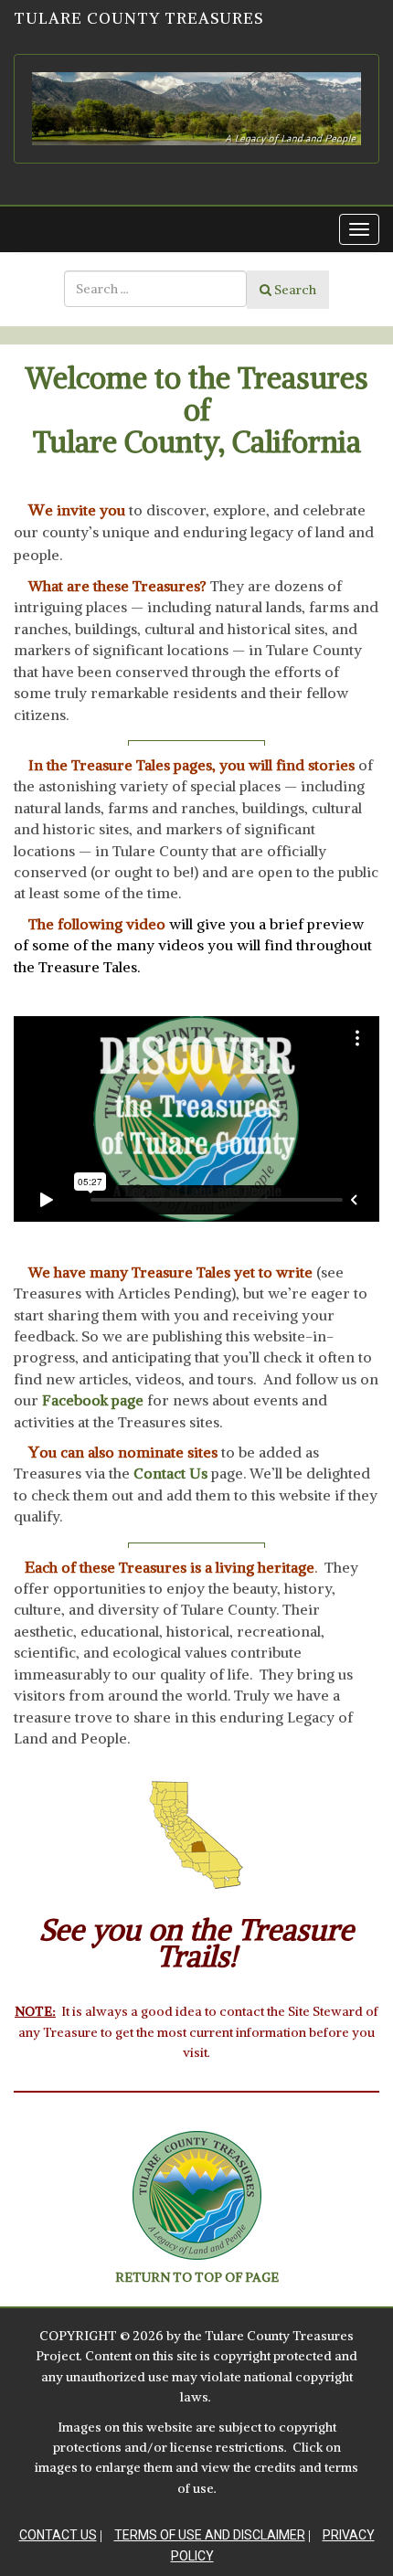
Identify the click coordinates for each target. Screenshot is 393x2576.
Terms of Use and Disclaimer (210, 2535)
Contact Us (58, 2535)
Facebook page (93, 1400)
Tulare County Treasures (138, 18)
